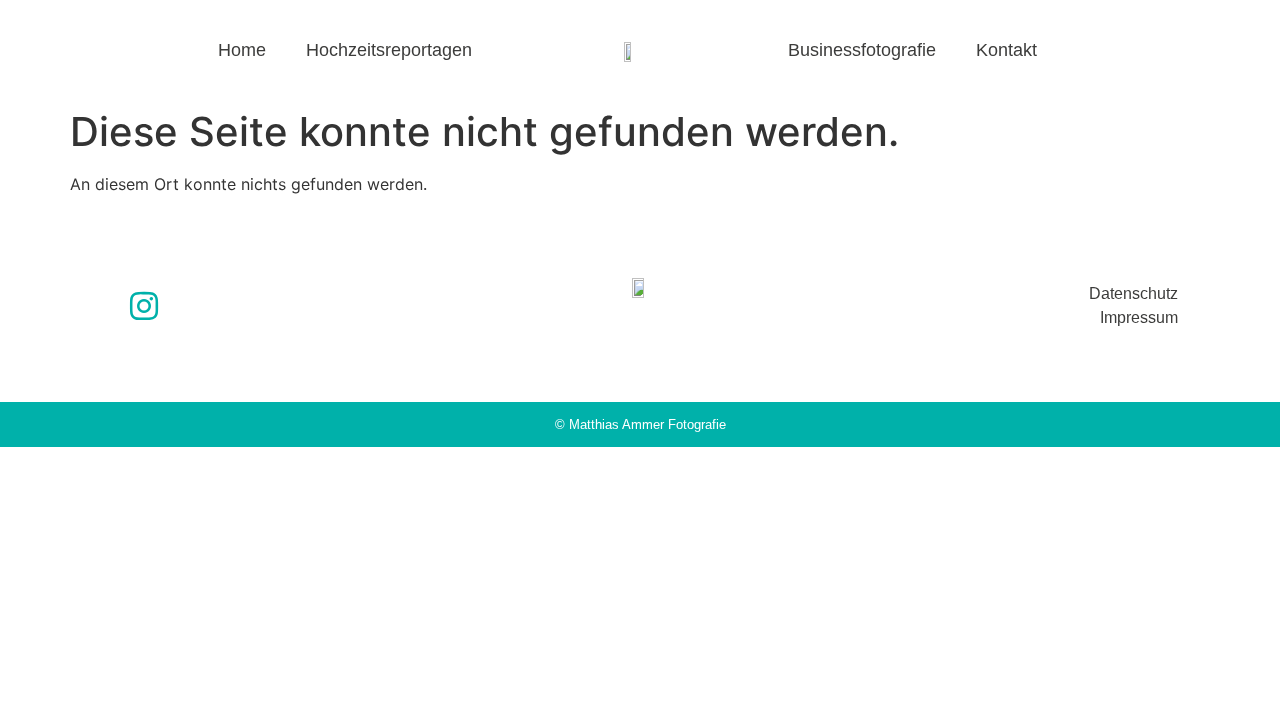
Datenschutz (1133, 294)
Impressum (1139, 318)
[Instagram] (144, 306)
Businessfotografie (862, 50)
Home (242, 50)
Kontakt (1006, 50)
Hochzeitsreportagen (389, 50)
